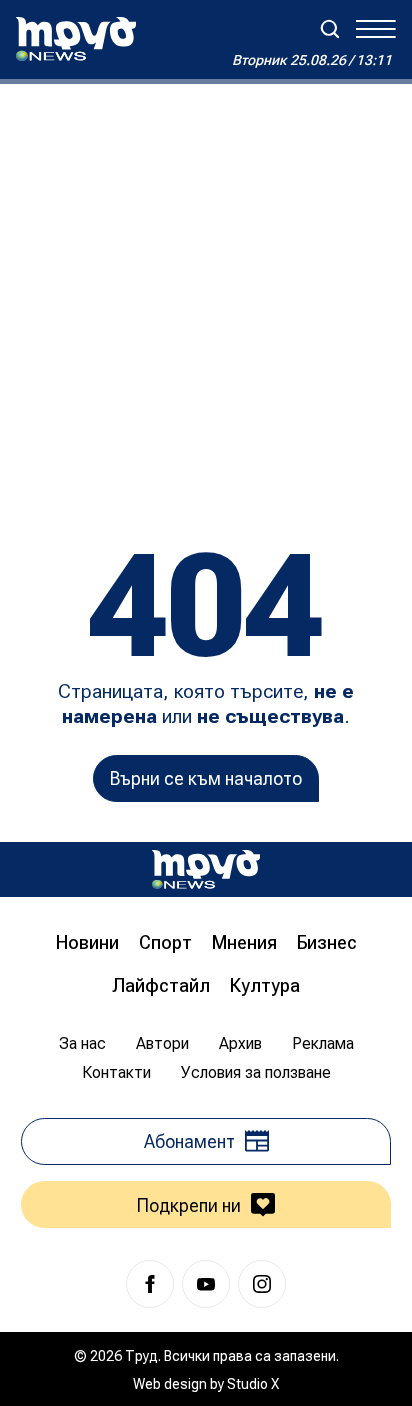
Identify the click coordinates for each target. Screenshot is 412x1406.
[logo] (76, 39)
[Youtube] (206, 1284)
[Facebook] (150, 1284)
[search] (330, 29)
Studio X (253, 1384)
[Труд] (206, 869)
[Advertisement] (206, 300)
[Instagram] (262, 1284)
